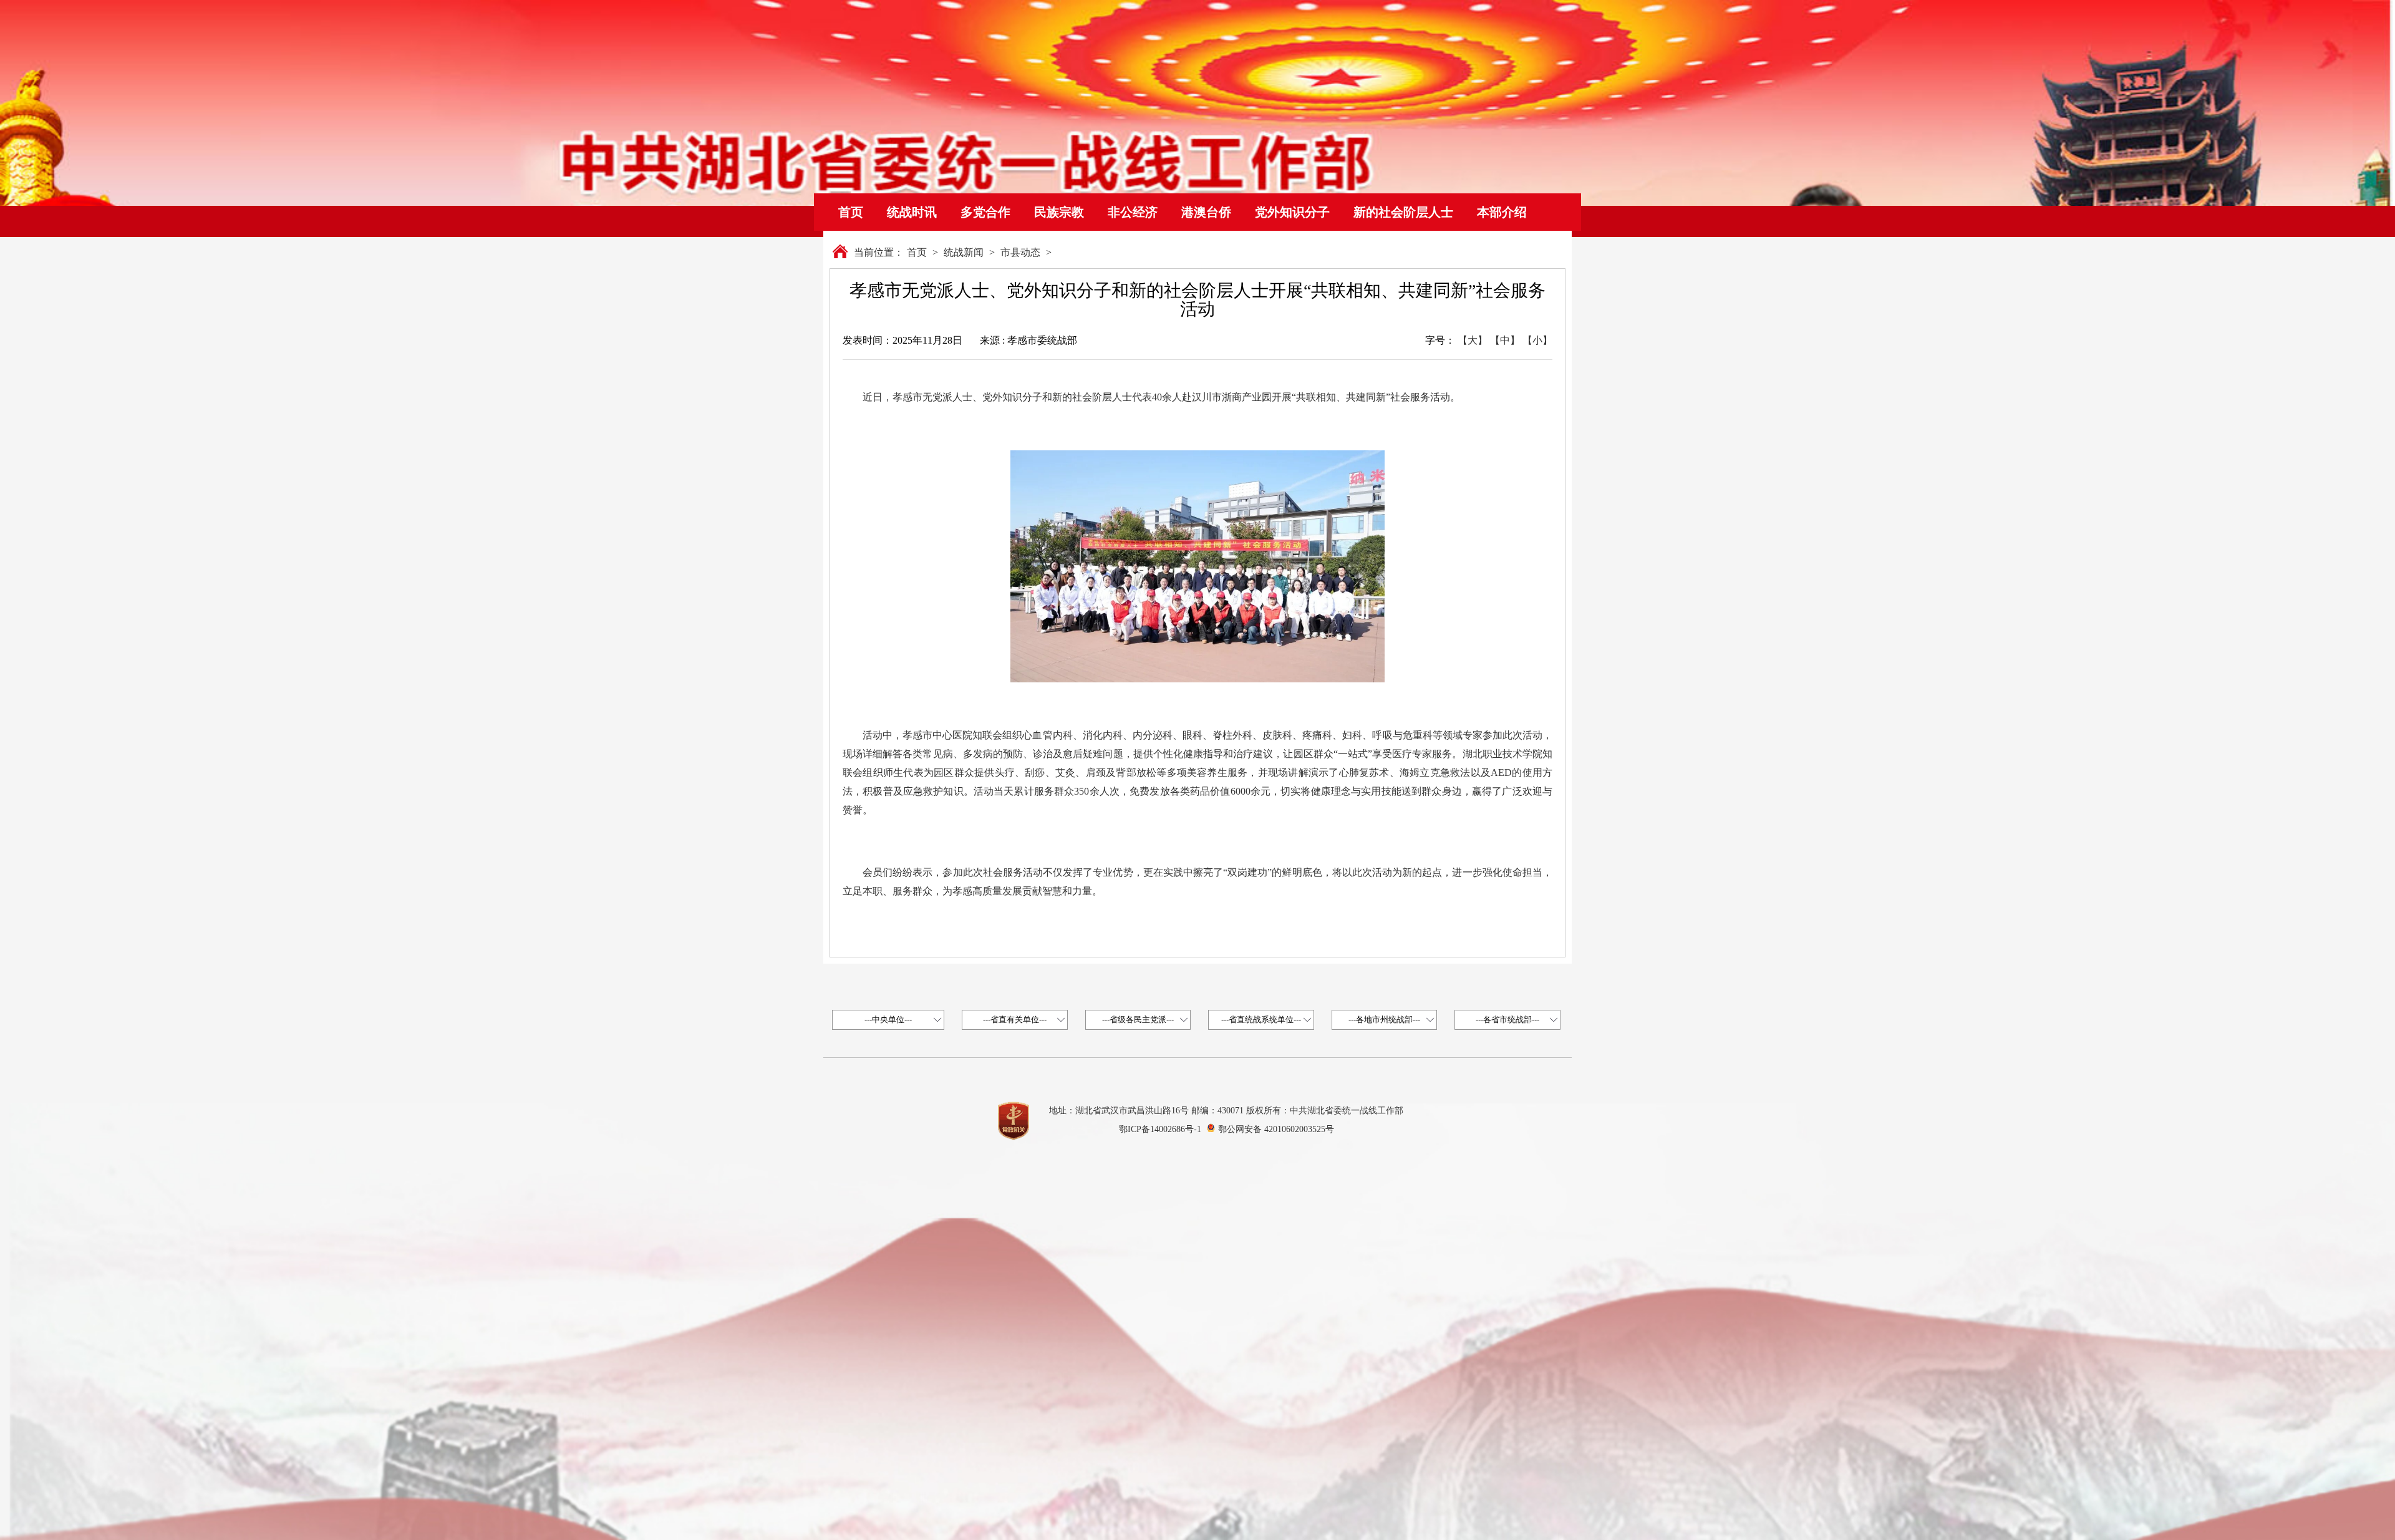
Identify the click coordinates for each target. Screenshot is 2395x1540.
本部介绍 (1502, 212)
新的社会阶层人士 (1403, 212)
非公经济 (1133, 212)
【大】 (1473, 340)
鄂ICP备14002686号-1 (1160, 1129)
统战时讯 (912, 212)
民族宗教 (1059, 212)
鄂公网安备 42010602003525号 (1276, 1129)
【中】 (1505, 340)
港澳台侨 (1206, 212)
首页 (851, 212)
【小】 (1537, 340)
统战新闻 (964, 252)
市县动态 (1020, 252)
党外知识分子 (1292, 212)
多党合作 (985, 212)
